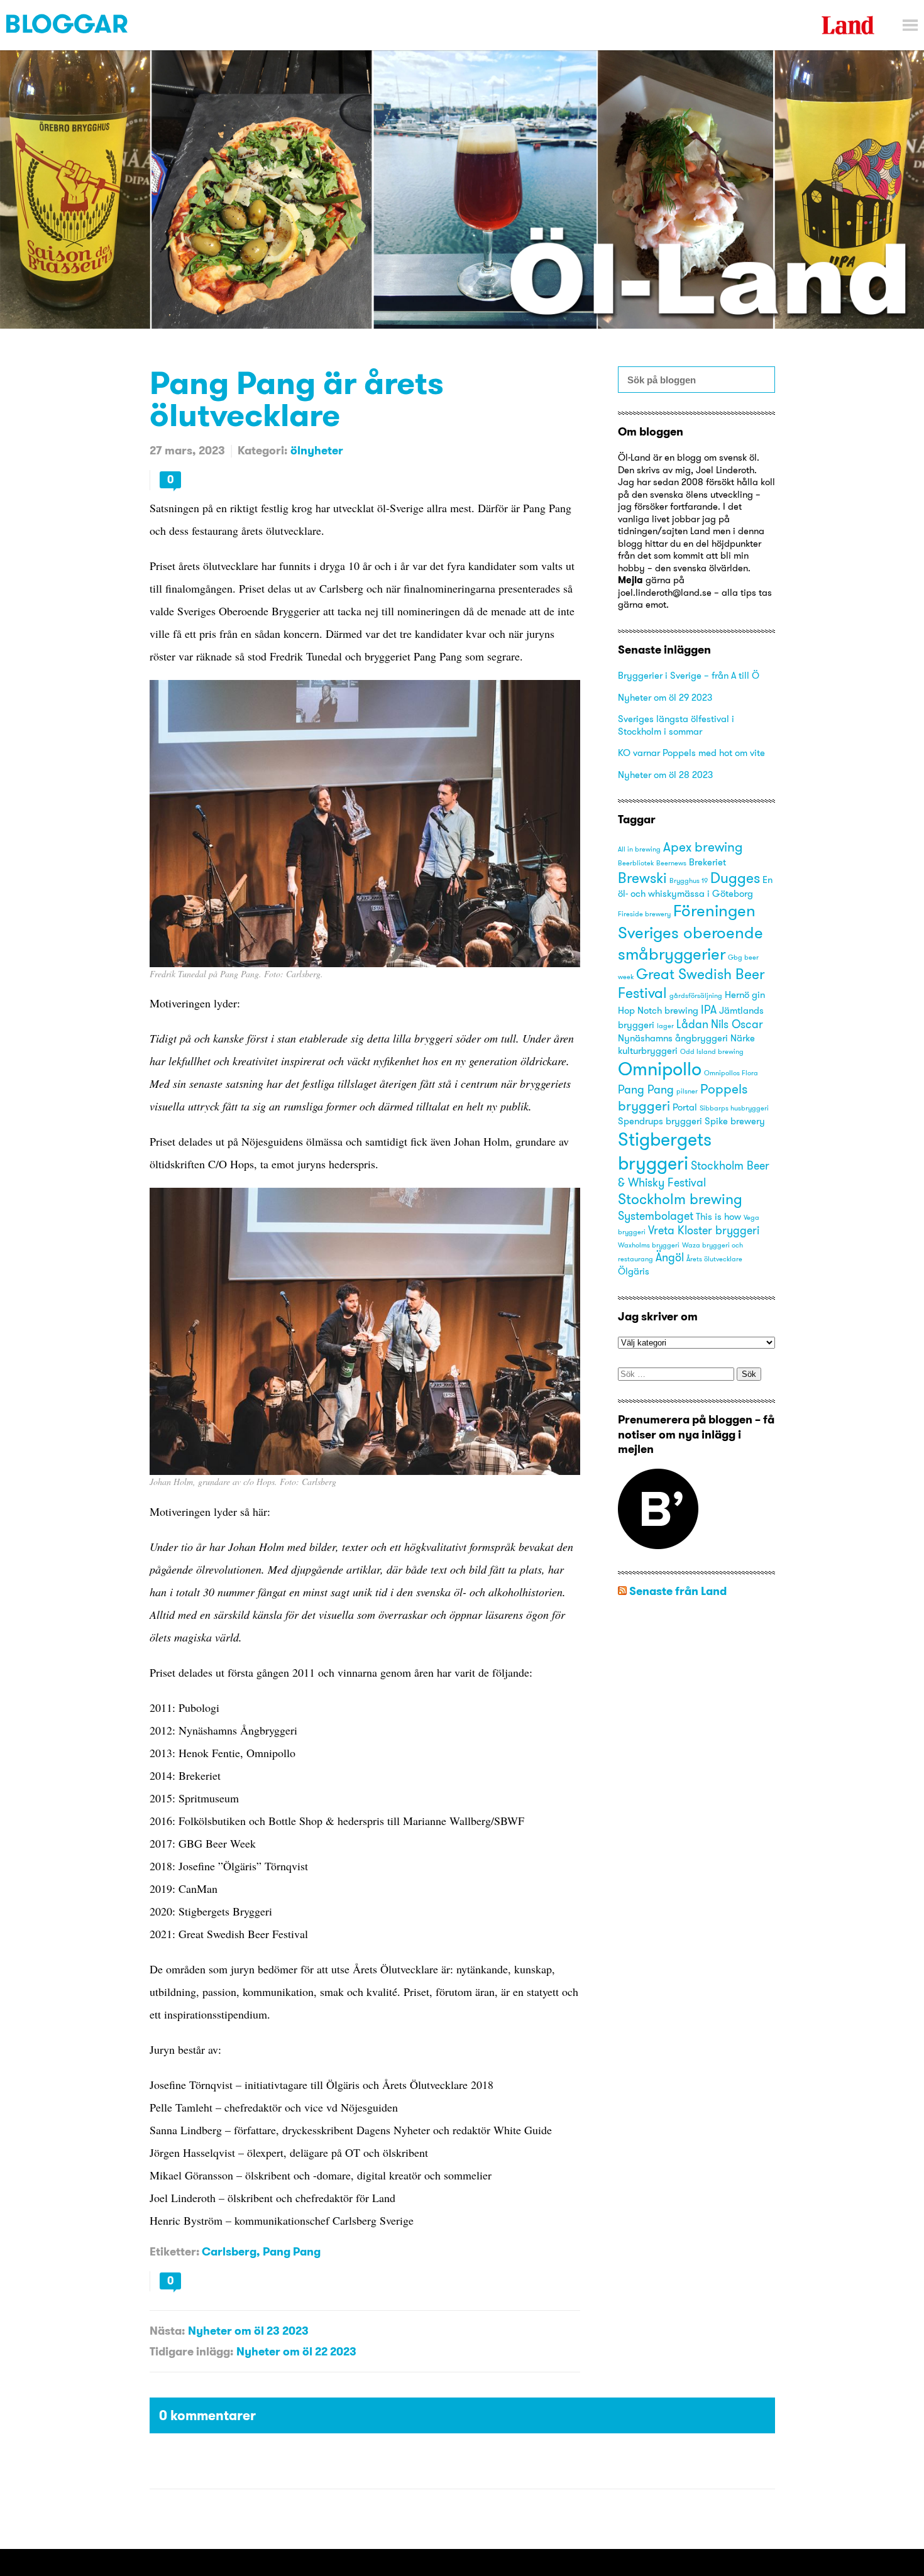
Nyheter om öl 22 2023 (296, 2351)
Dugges (735, 878)
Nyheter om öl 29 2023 (665, 697)
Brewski (642, 878)
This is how (718, 1217)
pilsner (687, 1091)
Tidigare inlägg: (191, 2351)
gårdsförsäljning (696, 996)
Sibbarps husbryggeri (734, 1108)
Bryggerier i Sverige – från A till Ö (689, 675)
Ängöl (670, 1257)
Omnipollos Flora (731, 1073)
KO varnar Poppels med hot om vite (691, 753)
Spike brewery (735, 1121)
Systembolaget (656, 1216)
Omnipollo (660, 1069)
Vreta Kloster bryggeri (704, 1230)
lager (665, 1026)
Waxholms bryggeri (649, 1245)
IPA (709, 1010)
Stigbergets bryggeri (665, 1151)
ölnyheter (317, 450)
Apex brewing (703, 847)
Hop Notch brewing (658, 1011)
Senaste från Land (678, 1591)
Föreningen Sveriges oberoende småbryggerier (690, 932)
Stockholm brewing (680, 1199)
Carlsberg (229, 2251)
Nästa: (167, 2331)
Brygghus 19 (689, 881)
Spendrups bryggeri (660, 1121)
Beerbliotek (636, 863)
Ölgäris (634, 1271)
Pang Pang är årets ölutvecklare (297, 398)
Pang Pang (292, 2251)
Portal (685, 1107)
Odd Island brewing (712, 1052)
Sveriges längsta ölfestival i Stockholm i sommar (676, 725)
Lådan (692, 1024)
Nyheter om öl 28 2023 (665, 775)
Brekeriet (707, 862)
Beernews (671, 863)
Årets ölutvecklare (714, 1259)
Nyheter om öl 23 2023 (248, 2331)
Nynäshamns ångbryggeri (673, 1038)
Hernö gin (745, 995)
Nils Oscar (737, 1024)
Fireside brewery (644, 914)
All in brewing (639, 849)
